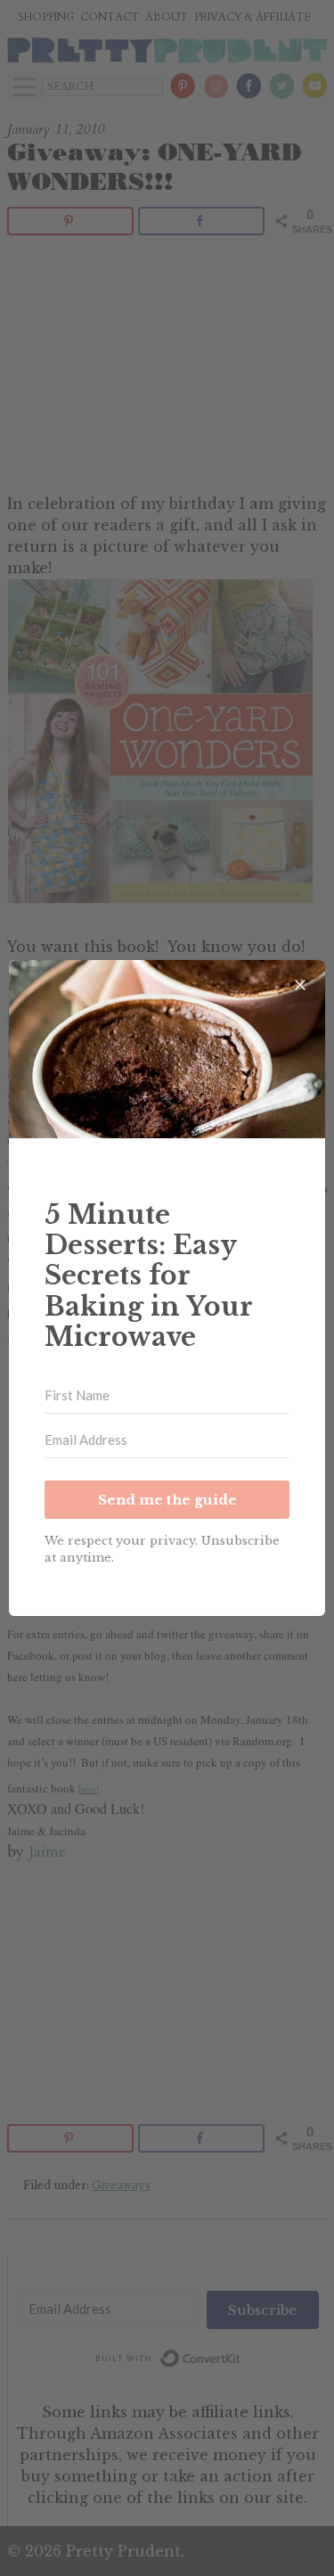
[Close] (300, 985)
